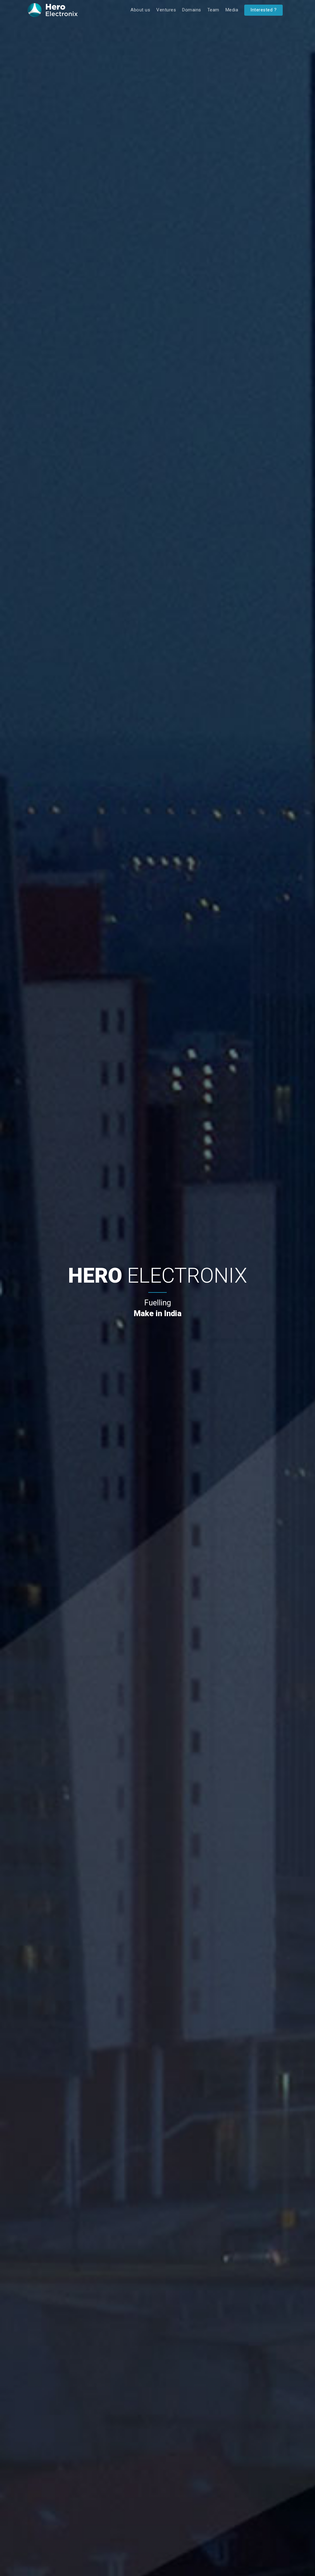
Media (232, 10)
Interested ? (263, 10)
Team (213, 10)
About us (140, 10)
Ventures (166, 10)
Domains (192, 10)
